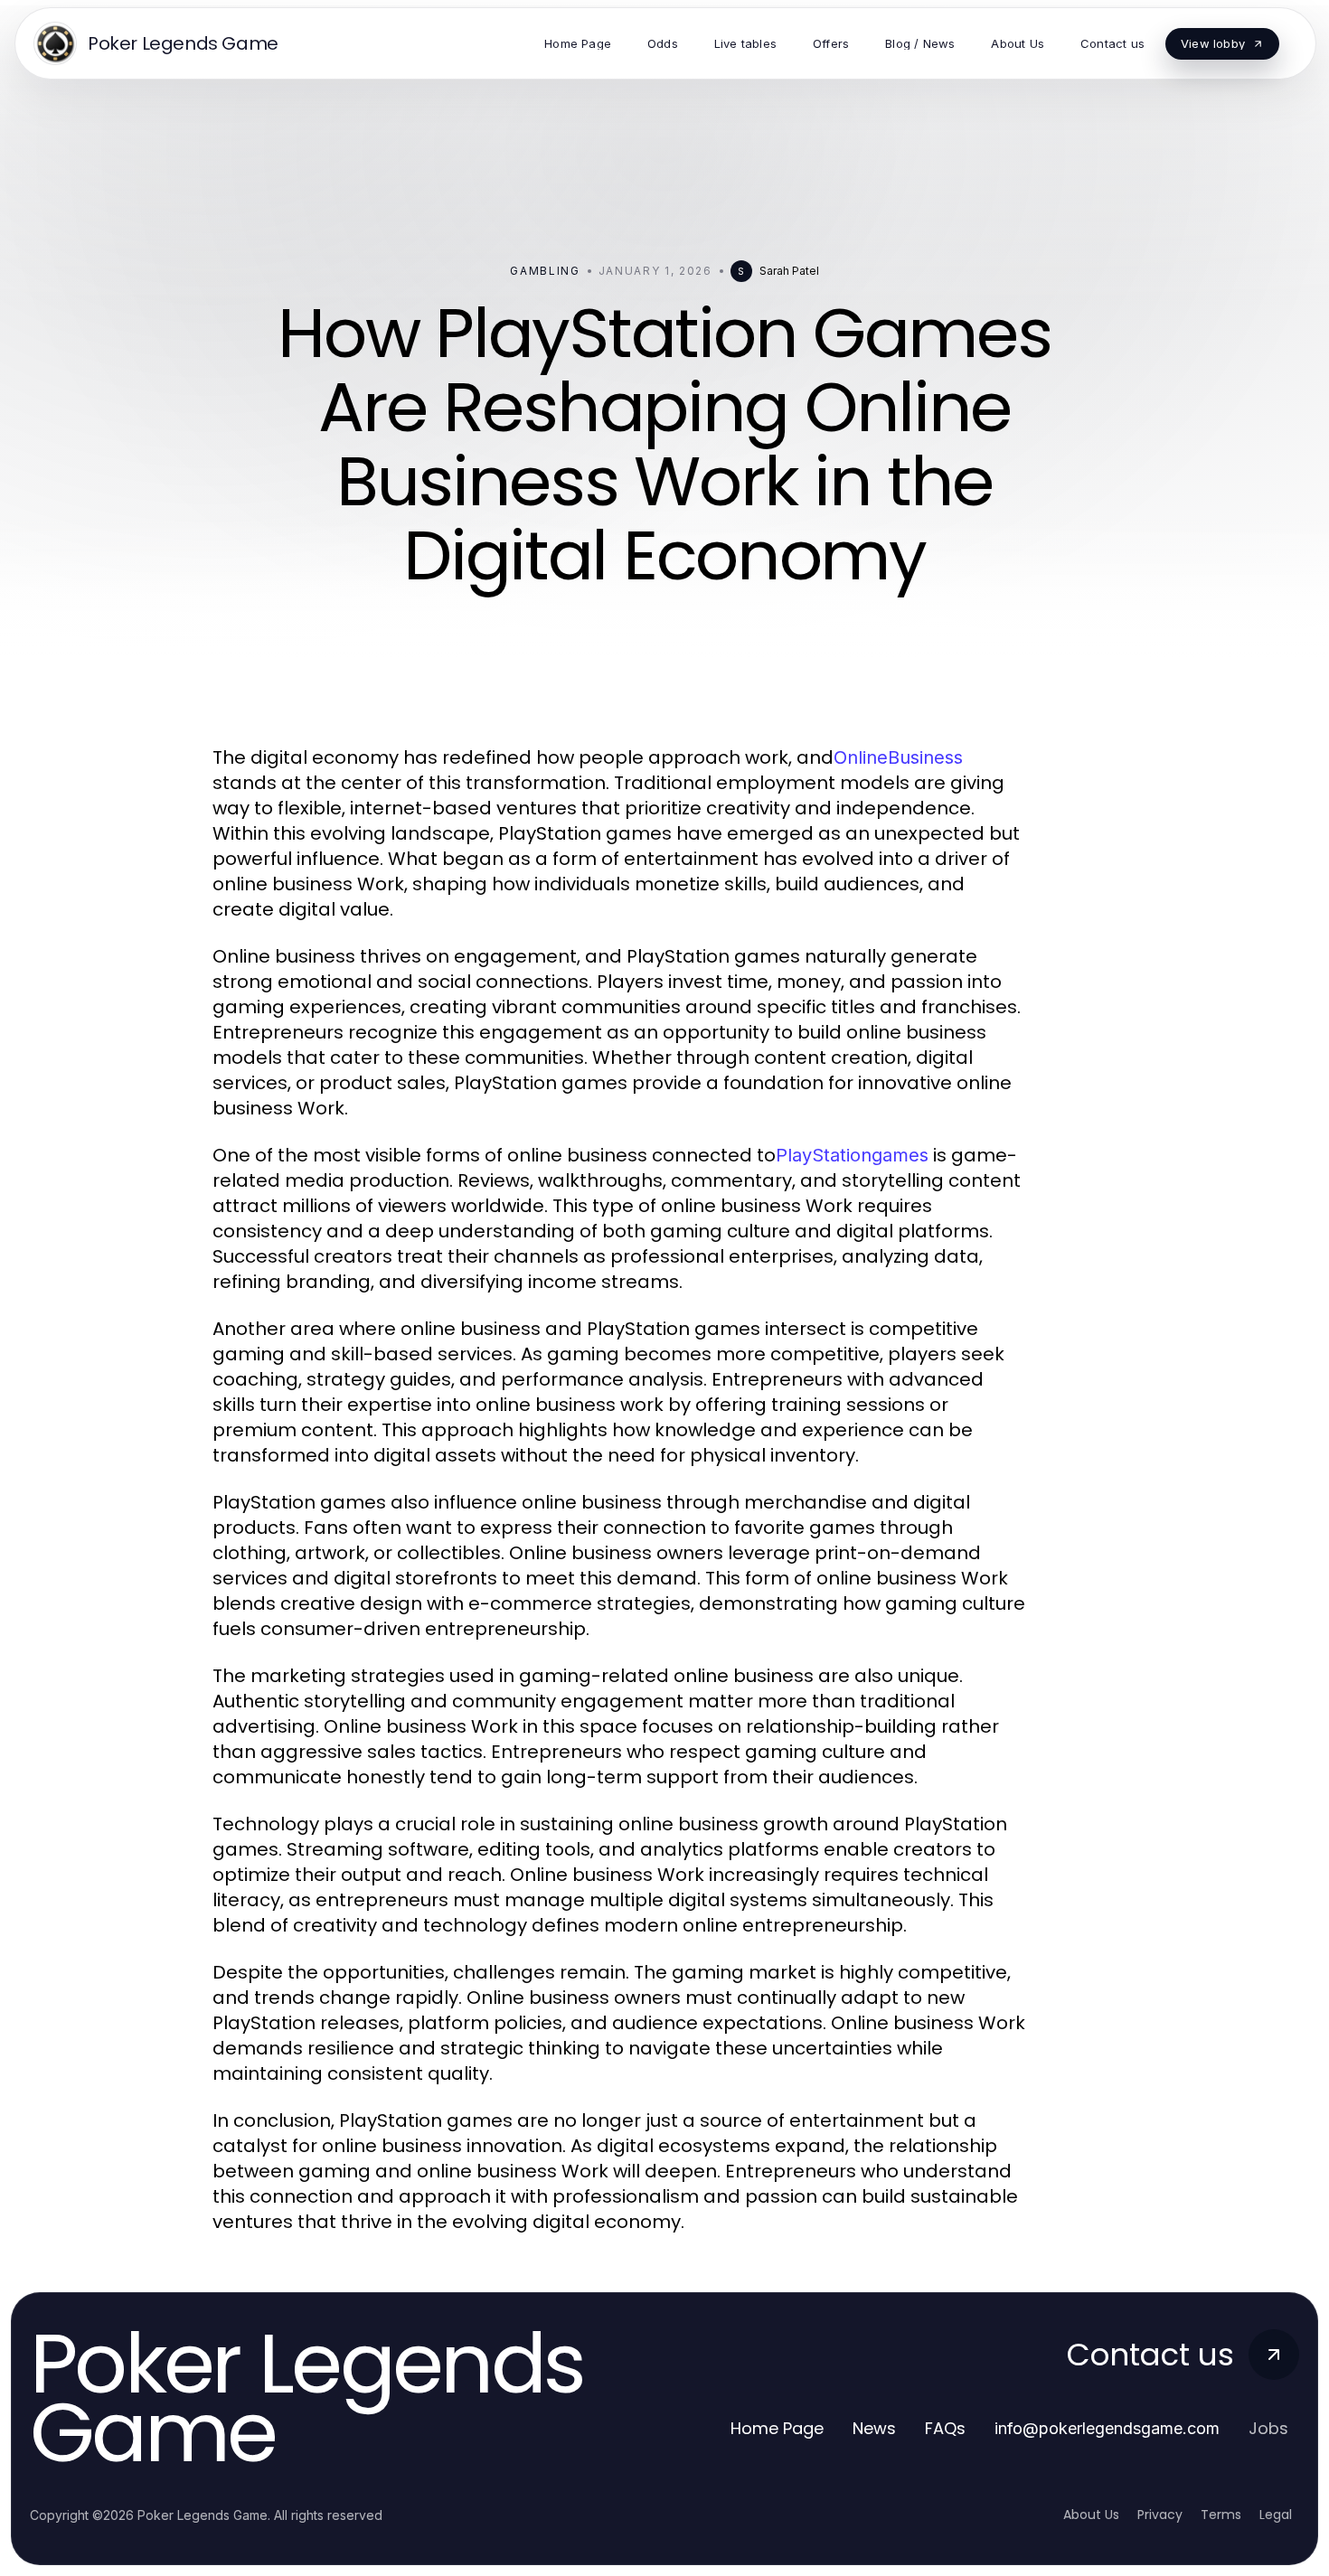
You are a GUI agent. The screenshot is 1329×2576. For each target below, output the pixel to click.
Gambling (545, 271)
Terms (1221, 2515)
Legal (1276, 2515)
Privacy (1160, 2515)
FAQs (945, 2428)
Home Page (777, 2428)
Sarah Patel (789, 271)
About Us (1091, 2515)
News (874, 2428)
